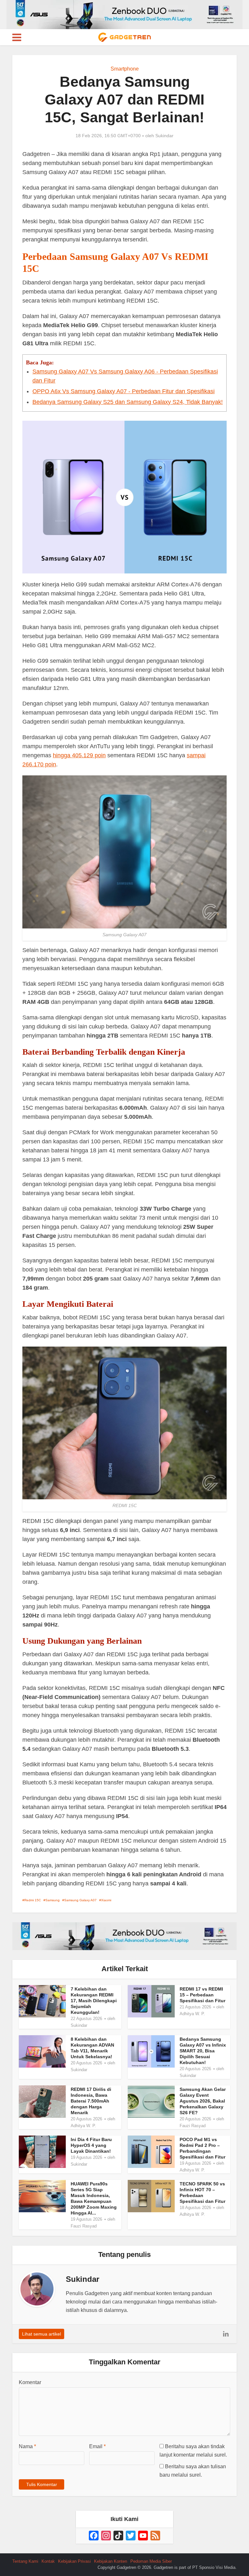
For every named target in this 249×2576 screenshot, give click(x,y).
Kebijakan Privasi (74, 2561)
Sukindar (164, 136)
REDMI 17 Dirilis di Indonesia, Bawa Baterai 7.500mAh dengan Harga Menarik (91, 2101)
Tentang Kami (25, 2561)
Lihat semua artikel (41, 2334)
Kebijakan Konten (111, 2561)
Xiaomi (106, 1900)
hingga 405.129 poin (79, 755)
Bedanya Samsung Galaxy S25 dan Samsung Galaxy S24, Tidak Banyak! (128, 402)
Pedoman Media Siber (151, 2561)
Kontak (48, 2561)
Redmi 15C (33, 1900)
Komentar (30, 2382)
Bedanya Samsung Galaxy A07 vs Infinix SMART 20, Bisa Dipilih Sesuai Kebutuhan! (203, 2051)
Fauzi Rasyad (193, 2126)
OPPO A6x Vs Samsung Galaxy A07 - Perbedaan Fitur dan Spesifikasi (124, 391)
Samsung (53, 1900)
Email (97, 2446)
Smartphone (125, 69)
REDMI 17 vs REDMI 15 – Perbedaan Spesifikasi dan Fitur (202, 1995)
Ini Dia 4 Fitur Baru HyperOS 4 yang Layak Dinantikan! (91, 2145)
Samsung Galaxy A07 (80, 1900)
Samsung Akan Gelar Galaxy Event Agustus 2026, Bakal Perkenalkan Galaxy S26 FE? (203, 2101)
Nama (27, 2446)
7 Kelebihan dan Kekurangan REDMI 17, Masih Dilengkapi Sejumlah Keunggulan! (94, 2001)
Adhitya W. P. (192, 2014)
